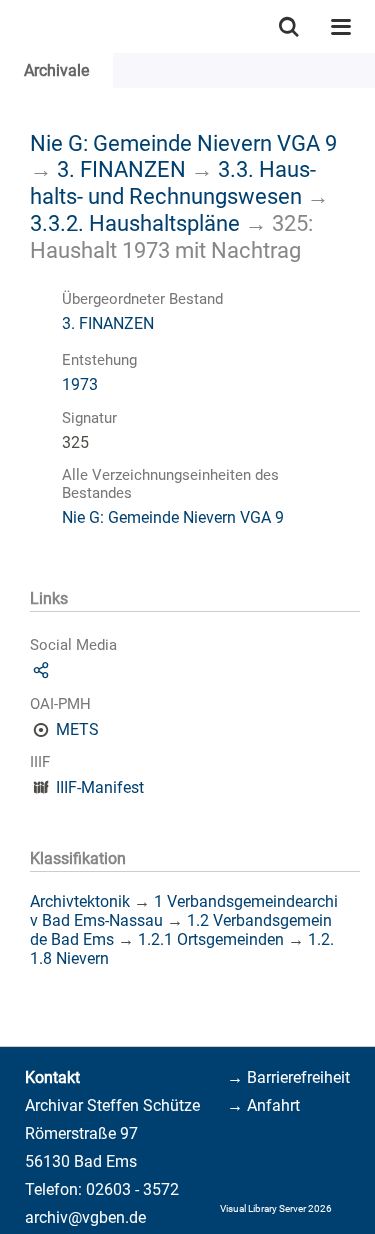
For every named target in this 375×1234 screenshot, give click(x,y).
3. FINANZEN (121, 169)
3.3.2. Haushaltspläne (135, 223)
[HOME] (10, 26)
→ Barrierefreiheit (288, 1077)
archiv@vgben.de (85, 1217)
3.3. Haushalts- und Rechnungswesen (173, 182)
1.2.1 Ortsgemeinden (211, 939)
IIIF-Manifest (100, 787)
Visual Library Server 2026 (276, 1208)
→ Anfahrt (263, 1105)
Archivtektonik (80, 901)
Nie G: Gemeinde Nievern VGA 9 (183, 143)
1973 (80, 384)
